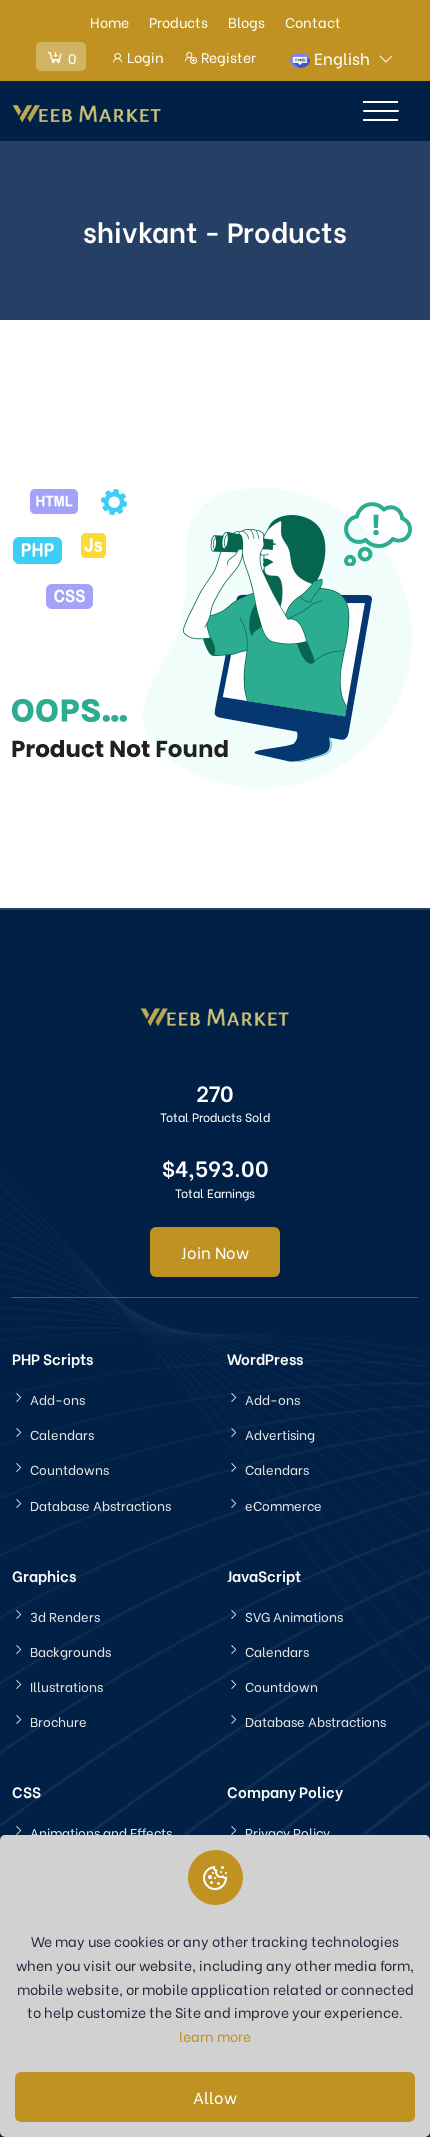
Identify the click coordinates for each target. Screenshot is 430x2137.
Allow (215, 2096)
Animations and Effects (101, 1831)
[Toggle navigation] (380, 111)
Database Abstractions (100, 1504)
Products (178, 21)
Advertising (280, 1433)
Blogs (246, 21)
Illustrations (66, 1685)
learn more (215, 2035)
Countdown (281, 1685)
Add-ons (57, 1398)
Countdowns (69, 1468)
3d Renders (65, 1615)
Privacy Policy (287, 1831)
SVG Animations (294, 1615)
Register (227, 56)
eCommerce (283, 1504)
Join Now (215, 1251)
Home (109, 21)
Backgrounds (70, 1650)
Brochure (58, 1720)
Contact (313, 21)
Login (144, 56)
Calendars (62, 1433)
